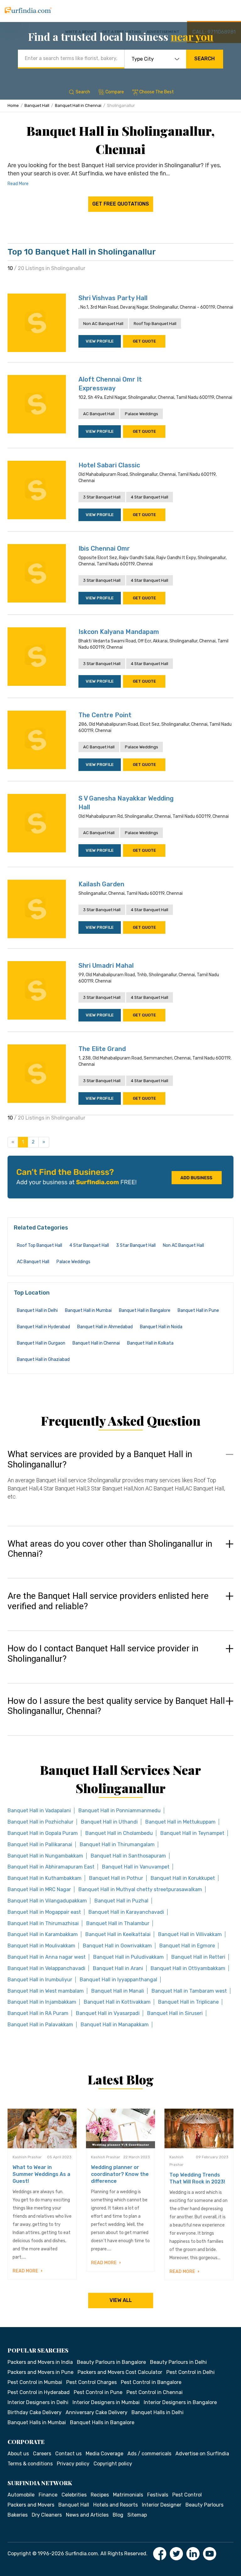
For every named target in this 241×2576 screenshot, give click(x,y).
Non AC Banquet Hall (103, 324)
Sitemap (137, 2515)
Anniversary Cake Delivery (96, 2412)
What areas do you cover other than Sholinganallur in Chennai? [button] (110, 1549)
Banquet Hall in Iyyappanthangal (118, 1980)
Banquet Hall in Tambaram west (189, 1991)
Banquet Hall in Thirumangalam (117, 1844)
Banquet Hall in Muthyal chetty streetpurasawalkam (140, 1889)
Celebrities (74, 2495)
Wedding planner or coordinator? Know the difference (120, 2174)
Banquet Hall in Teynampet (192, 1833)
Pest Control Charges (91, 2382)
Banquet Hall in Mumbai (88, 1310)
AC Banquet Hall (99, 414)
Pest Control (187, 2495)
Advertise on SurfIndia (202, 2454)
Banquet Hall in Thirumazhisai (43, 1923)
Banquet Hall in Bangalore (145, 1310)
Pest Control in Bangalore (151, 2382)
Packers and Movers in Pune (40, 2372)
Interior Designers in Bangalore (180, 2402)
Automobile (21, 2495)
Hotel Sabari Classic (109, 465)
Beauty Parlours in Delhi (178, 2362)
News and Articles (87, 2515)
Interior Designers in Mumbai (106, 2402)
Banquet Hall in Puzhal (121, 1901)
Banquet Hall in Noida (161, 1327)
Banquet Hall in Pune (198, 1310)
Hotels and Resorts (115, 2505)
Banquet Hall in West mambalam (46, 1991)
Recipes (100, 2495)
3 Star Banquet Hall (102, 497)
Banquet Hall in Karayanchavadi (126, 1912)
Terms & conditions (30, 2464)
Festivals (158, 2495)
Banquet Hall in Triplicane (188, 2002)
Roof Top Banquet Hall (155, 324)
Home (13, 105)
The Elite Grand (102, 1049)
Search (204, 59)
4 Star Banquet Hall (150, 497)
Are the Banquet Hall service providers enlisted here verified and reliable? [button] (108, 1601)
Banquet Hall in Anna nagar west (47, 1957)
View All (121, 2300)
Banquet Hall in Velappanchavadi (46, 1968)
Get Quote (144, 341)
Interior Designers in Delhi (38, 2402)
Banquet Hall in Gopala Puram (43, 1833)
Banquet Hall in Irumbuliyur (40, 1980)
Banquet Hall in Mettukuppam (180, 1822)
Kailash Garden (101, 884)
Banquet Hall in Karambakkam (43, 1934)
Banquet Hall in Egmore (187, 1946)
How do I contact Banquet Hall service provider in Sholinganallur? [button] (103, 1654)
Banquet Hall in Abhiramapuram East (51, 1867)
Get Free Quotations (121, 204)
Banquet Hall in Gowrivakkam (117, 1946)
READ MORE (26, 2271)
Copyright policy (113, 2464)
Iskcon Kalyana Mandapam (119, 632)
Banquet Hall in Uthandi (109, 1822)
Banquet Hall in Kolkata (150, 1343)
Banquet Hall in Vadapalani (39, 1811)
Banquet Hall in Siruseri (175, 2013)
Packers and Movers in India (40, 2362)
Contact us (68, 2454)
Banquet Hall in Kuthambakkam (45, 1878)
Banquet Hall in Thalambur (118, 1923)
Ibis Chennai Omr (104, 548)
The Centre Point (105, 715)
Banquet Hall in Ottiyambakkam (188, 1968)
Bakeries (18, 2515)
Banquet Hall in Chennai (78, 105)
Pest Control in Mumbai (35, 2382)
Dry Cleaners (47, 2515)
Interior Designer (162, 2505)
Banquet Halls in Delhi (158, 2412)
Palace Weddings (142, 414)
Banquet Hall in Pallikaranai (40, 1844)
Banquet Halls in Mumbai (37, 2422)
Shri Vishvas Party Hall (113, 298)
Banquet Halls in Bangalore (102, 2422)
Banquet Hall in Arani (118, 1968)
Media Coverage (104, 2454)
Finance (48, 2495)
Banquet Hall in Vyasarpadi (108, 2013)
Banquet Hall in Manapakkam (115, 2025)
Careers (42, 2454)
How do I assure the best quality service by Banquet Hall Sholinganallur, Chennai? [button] (116, 1706)
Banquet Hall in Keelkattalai (118, 1934)
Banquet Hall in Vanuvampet (136, 1867)
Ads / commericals (149, 2454)
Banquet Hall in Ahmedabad (105, 1327)
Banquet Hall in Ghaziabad (43, 1360)
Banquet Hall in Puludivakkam (129, 1957)
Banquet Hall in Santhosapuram (128, 1856)
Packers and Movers (31, 2505)
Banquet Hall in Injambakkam (42, 2002)
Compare (115, 92)
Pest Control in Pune (98, 2392)
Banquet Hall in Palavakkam (40, 2025)
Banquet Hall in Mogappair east (44, 1912)
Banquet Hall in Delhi (37, 1310)
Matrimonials (128, 2495)
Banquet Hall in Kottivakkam (117, 2002)
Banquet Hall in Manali (118, 1991)
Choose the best (157, 92)
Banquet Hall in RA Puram (38, 2013)
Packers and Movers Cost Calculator (120, 2372)
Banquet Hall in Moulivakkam (41, 1946)
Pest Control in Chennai (155, 2392)
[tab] (120, 1481)
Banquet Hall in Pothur (116, 1878)
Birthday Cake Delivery (35, 2412)
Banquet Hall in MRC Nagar (39, 1889)
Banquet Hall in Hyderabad (43, 1327)
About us (18, 2454)
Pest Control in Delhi (190, 2372)
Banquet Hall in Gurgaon (41, 1343)
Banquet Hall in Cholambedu (119, 1833)
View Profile (100, 341)
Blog (118, 2515)
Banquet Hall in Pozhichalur (40, 1822)
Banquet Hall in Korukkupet (183, 1878)
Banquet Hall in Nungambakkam (45, 1856)
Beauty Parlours (204, 2505)
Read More (18, 184)
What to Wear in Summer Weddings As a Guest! (41, 2174)
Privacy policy (73, 2464)
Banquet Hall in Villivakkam (190, 1934)
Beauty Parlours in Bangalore (111, 2362)
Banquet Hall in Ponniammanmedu (120, 1811)
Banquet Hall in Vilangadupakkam (47, 1901)
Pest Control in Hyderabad (39, 2392)
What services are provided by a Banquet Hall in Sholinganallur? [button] (100, 1459)
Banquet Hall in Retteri (198, 1957)
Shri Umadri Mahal (106, 966)
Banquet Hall (37, 105)
